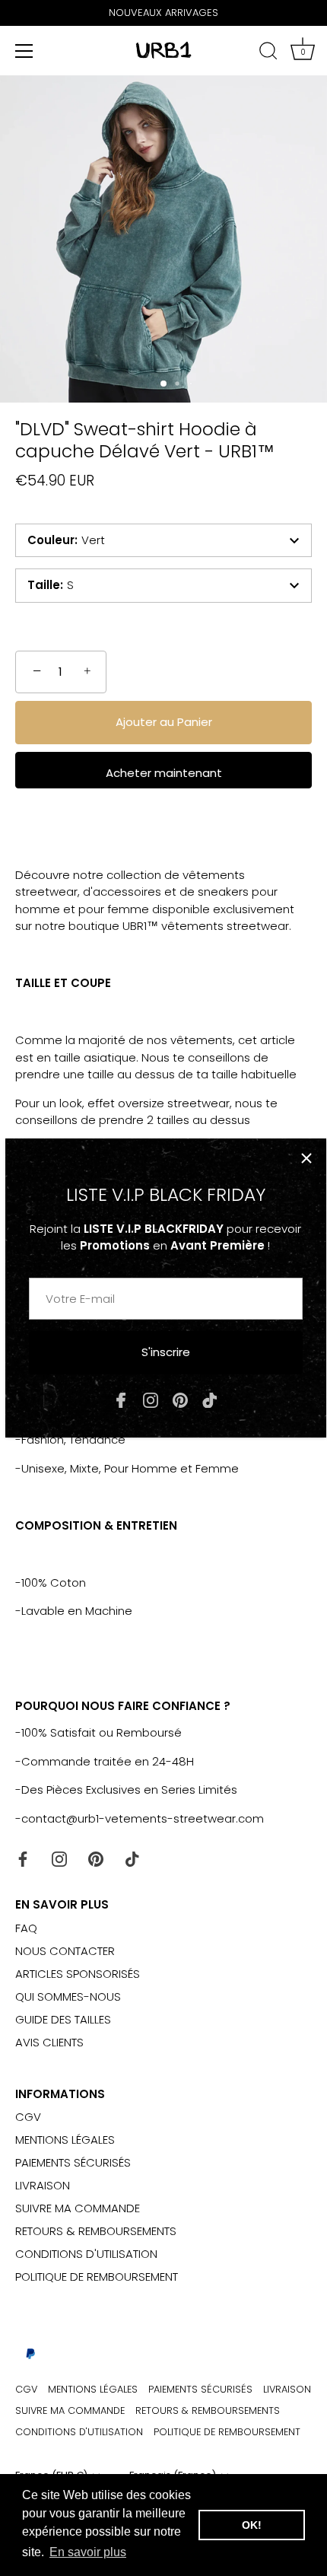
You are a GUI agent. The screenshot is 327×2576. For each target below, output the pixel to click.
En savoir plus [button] (88, 2552)
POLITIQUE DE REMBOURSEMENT (97, 2277)
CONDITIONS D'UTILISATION (86, 2254)
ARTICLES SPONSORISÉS (78, 1974)
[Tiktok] (210, 1399)
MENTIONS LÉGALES (65, 2140)
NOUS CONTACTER (65, 1951)
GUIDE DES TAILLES (63, 2019)
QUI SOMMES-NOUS (68, 1996)
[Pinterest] (180, 1399)
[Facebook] (121, 1399)
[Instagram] (151, 1399)
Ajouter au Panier (164, 722)
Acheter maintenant (164, 773)
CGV (28, 2117)
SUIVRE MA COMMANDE (78, 2208)
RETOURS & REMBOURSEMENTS (96, 2231)
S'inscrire (166, 1352)
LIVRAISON (43, 2185)
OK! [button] (252, 2525)
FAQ (26, 1928)
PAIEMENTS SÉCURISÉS (73, 2162)
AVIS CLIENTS (49, 2042)
